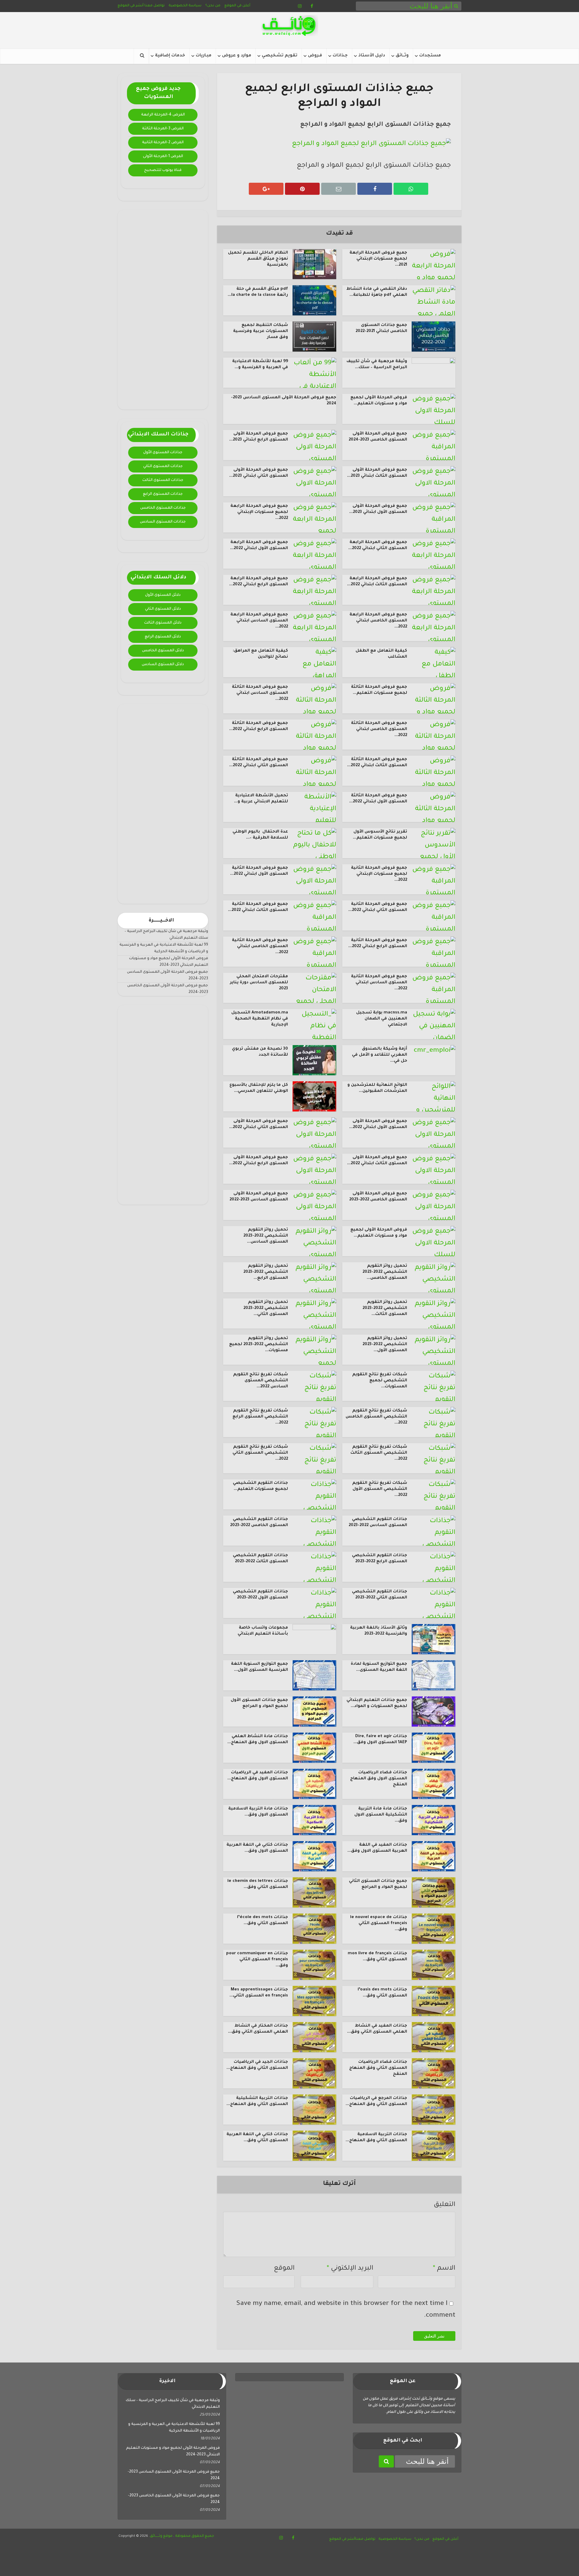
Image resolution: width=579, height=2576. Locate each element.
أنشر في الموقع (131, 6)
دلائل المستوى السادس (163, 665)
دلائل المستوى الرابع (163, 637)
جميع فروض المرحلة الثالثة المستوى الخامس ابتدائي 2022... (379, 729)
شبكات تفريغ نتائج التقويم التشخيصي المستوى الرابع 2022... (260, 1417)
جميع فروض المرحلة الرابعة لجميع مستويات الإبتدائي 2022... (259, 512)
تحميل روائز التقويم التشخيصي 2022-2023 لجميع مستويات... (259, 1345)
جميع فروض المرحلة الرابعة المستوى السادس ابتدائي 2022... (259, 621)
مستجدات (430, 56)
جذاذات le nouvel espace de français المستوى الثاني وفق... (379, 1923)
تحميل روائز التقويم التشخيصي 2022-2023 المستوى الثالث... (385, 1308)
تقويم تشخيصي (280, 56)
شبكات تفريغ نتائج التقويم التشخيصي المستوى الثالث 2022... (379, 1453)
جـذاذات (340, 56)
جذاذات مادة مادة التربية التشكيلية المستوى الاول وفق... (381, 1815)
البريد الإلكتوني (350, 2269)
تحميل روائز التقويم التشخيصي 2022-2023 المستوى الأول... (385, 1345)
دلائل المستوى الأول (163, 595)
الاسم (444, 2269)
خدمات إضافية (170, 56)
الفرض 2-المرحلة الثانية (163, 143)
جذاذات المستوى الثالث (163, 480)
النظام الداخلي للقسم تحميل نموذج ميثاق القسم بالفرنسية (258, 259)
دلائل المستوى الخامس (163, 651)
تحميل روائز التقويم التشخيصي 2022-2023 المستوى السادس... (266, 1236)
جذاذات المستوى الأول (163, 453)
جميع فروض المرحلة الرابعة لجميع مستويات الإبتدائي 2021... (378, 259)
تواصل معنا (155, 6)
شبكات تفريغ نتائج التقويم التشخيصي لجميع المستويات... (380, 1381)
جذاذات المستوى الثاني (163, 466)
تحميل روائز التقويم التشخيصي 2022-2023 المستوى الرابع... (266, 1272)
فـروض (315, 56)
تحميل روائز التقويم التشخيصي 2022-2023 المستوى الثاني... (266, 1308)
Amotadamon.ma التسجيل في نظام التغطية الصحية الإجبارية (260, 1019)
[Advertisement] (163, 310)
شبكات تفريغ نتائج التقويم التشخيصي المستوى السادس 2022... (261, 1381)
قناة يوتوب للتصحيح (163, 170)
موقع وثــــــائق (161, 2536)
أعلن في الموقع (237, 6)
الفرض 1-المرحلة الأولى (163, 156)
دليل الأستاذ (372, 56)
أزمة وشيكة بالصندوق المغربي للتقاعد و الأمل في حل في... (380, 1055)
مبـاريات (204, 56)
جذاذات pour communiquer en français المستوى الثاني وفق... (257, 1960)
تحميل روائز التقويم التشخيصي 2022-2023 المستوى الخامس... (385, 1272)
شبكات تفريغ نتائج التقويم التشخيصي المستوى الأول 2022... (380, 1489)
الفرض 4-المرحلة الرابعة (163, 115)
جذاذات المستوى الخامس (163, 508)
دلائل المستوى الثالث (163, 623)
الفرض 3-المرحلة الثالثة (163, 129)
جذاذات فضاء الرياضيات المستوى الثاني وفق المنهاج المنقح (378, 2068)
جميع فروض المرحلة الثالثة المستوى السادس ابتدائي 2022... (260, 693)
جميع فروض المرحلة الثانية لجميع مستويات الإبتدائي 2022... (379, 874)
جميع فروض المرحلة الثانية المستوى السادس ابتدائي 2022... (379, 983)
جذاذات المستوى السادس (163, 522)
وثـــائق (402, 56)
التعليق (445, 2205)
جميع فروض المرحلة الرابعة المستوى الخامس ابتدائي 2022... (378, 621)
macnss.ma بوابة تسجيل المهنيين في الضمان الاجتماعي (382, 1019)
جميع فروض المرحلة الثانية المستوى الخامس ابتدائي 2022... (260, 947)
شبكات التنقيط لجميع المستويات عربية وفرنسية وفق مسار (261, 331)
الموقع (284, 2269)
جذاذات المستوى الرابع (163, 494)
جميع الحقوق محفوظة (194, 2536)
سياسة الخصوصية (185, 6)
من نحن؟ (213, 6)
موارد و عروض (237, 56)
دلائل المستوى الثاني (163, 609)
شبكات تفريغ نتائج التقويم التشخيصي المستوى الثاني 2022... (260, 1453)
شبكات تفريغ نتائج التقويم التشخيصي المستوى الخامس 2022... (376, 1417)
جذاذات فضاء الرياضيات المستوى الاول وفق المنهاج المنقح (379, 1779)
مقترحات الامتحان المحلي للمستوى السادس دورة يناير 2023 (259, 983)
